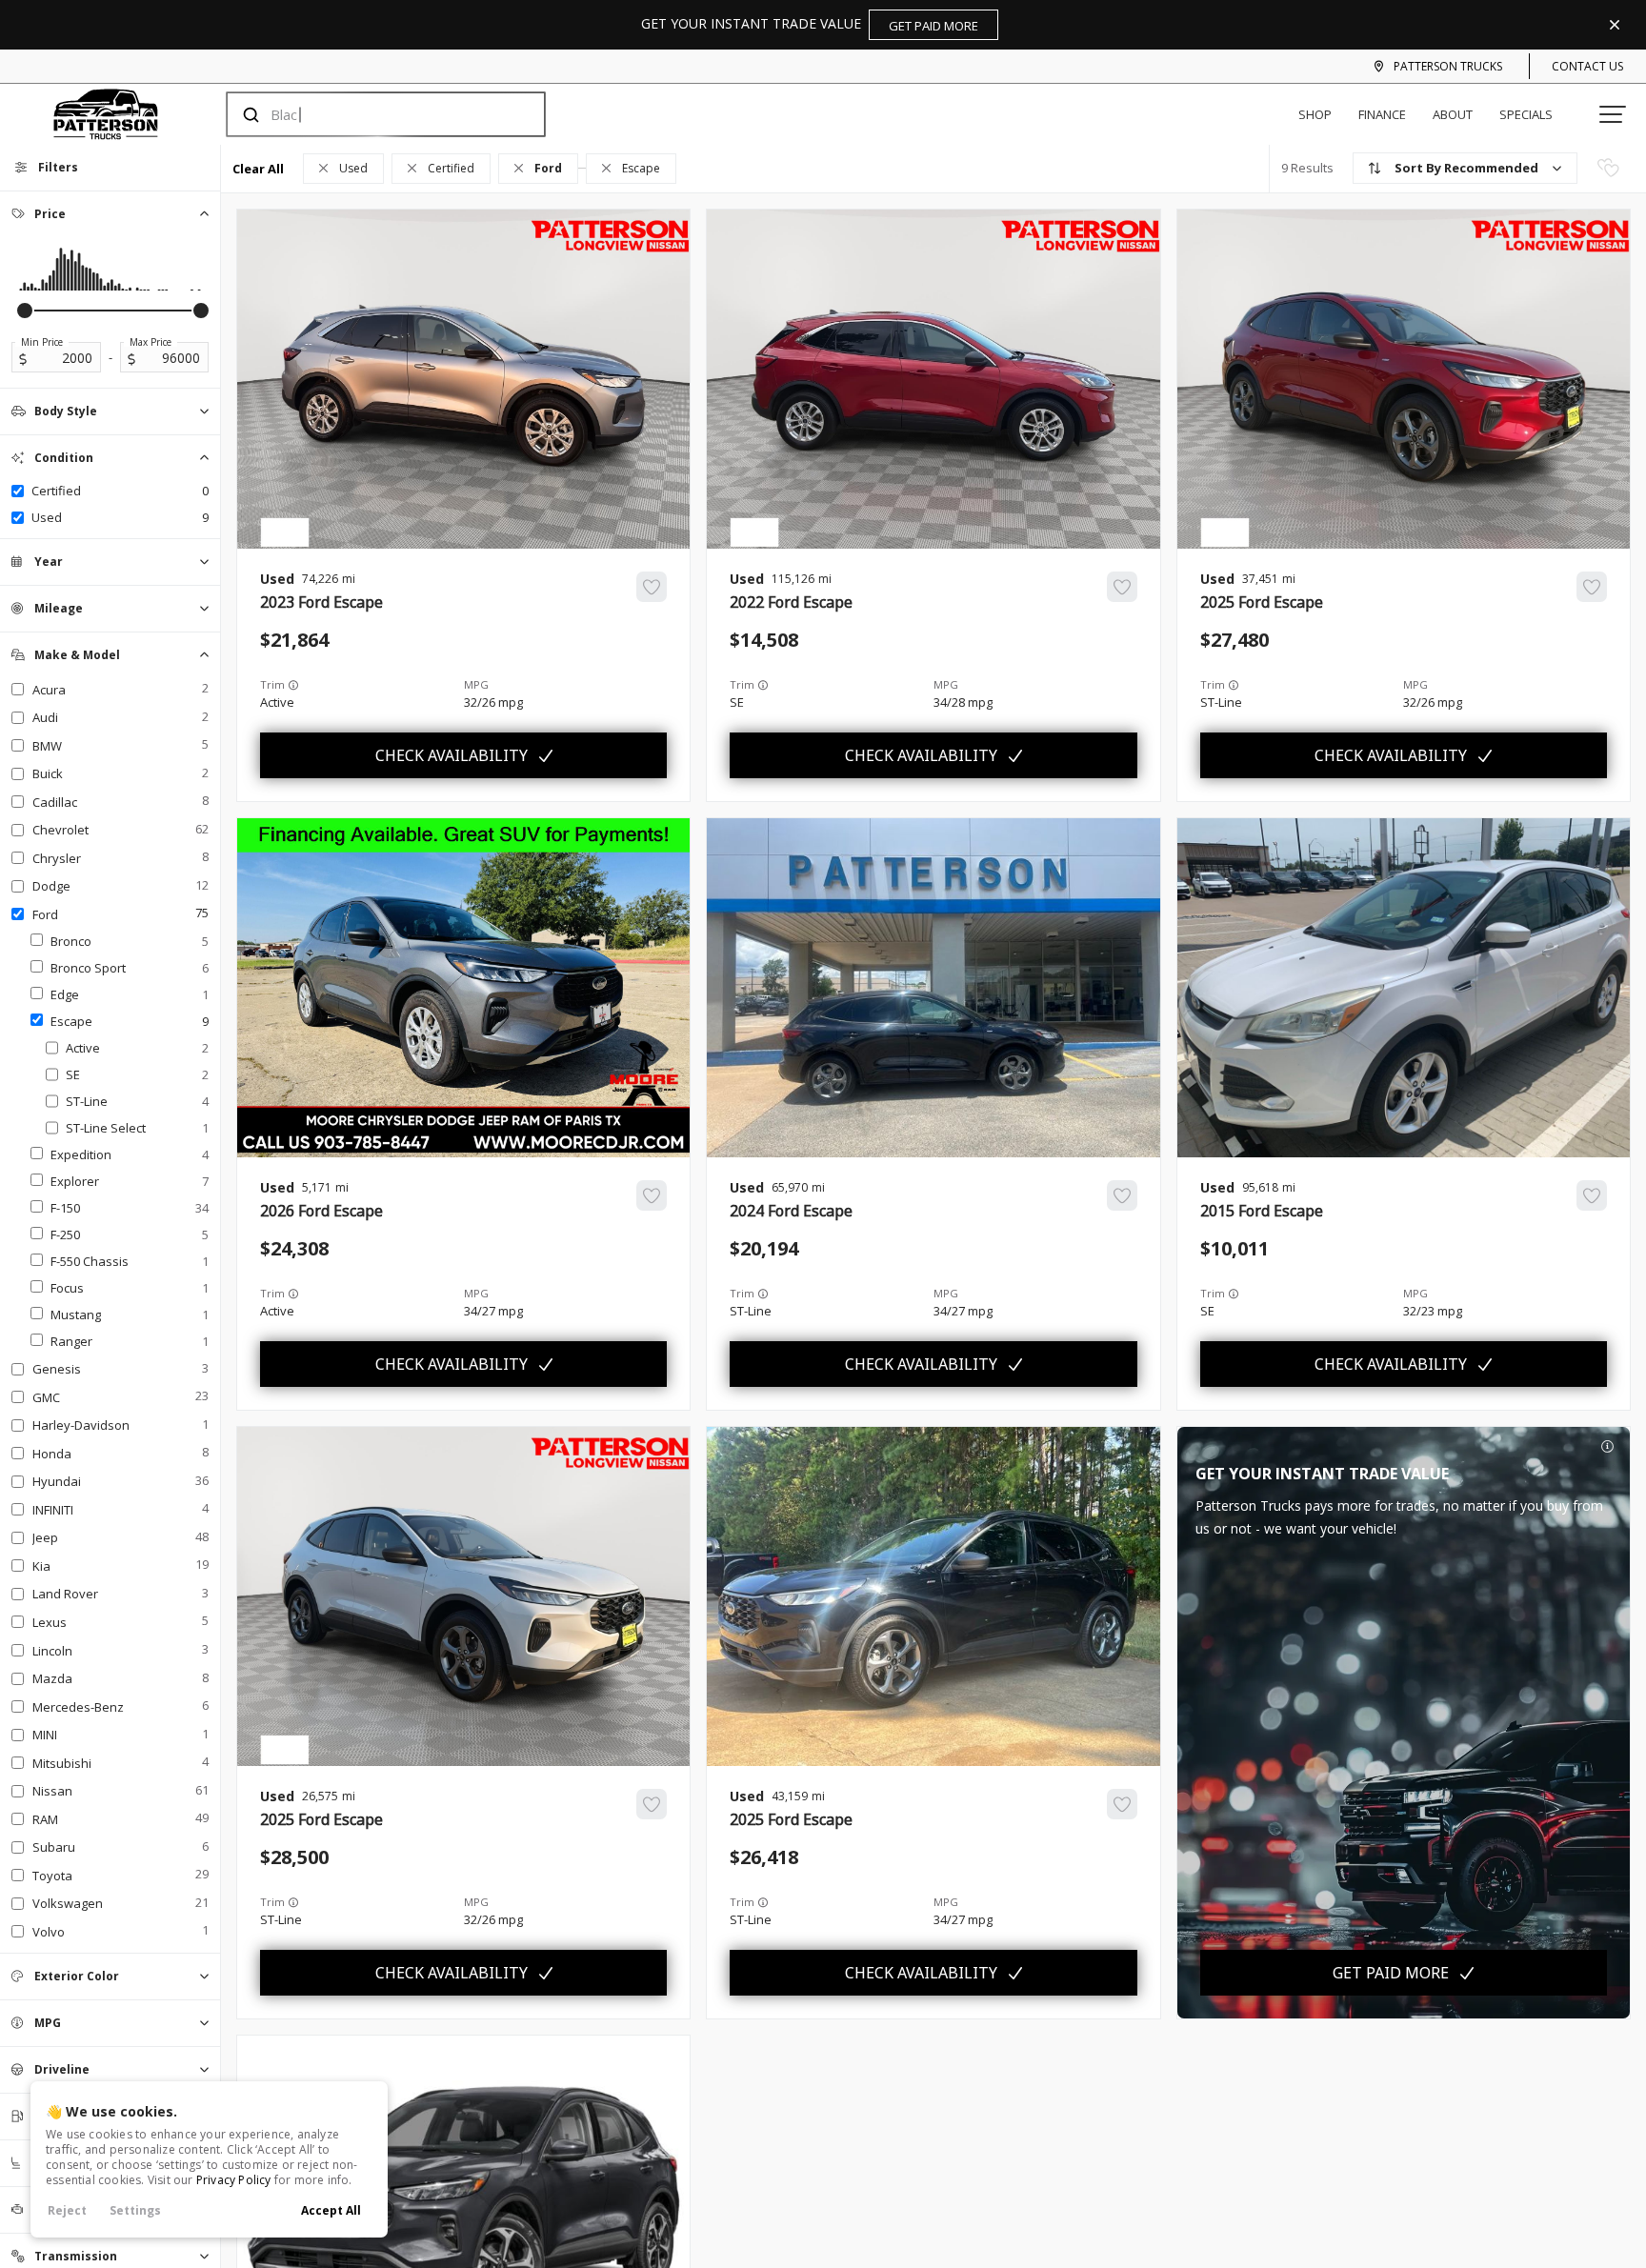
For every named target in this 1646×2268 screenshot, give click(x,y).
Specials (1526, 114)
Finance (1382, 114)
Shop (1315, 114)
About (1453, 114)
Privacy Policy (234, 2180)
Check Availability (452, 755)
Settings (135, 2210)
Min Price (42, 342)
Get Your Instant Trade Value (810, 24)
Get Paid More (1391, 1973)
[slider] (25, 311)
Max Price (151, 342)
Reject (67, 2210)
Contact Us (1587, 66)
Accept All (331, 2210)
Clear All (258, 169)
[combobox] (367, 114)
